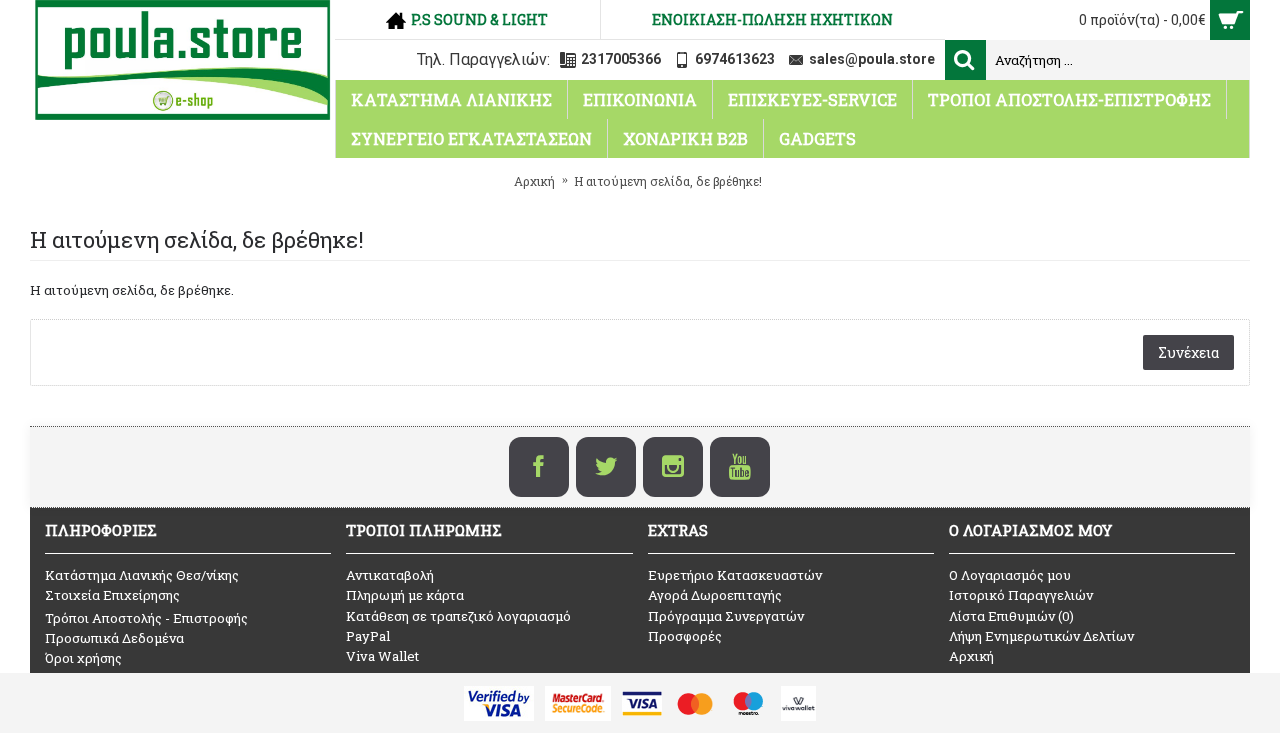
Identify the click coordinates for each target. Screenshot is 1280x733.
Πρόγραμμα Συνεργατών (726, 616)
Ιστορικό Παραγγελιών (1021, 595)
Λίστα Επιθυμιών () (1011, 616)
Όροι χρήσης (83, 658)
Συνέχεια (1188, 352)
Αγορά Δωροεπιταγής (715, 595)
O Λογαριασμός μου (1010, 575)
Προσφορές (685, 636)
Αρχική (971, 656)
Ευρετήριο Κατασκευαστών (735, 575)
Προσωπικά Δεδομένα (114, 638)
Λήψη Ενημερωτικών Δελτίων (1041, 636)
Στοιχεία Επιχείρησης (112, 595)
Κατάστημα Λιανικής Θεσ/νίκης (142, 575)
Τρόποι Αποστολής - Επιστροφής (146, 618)
